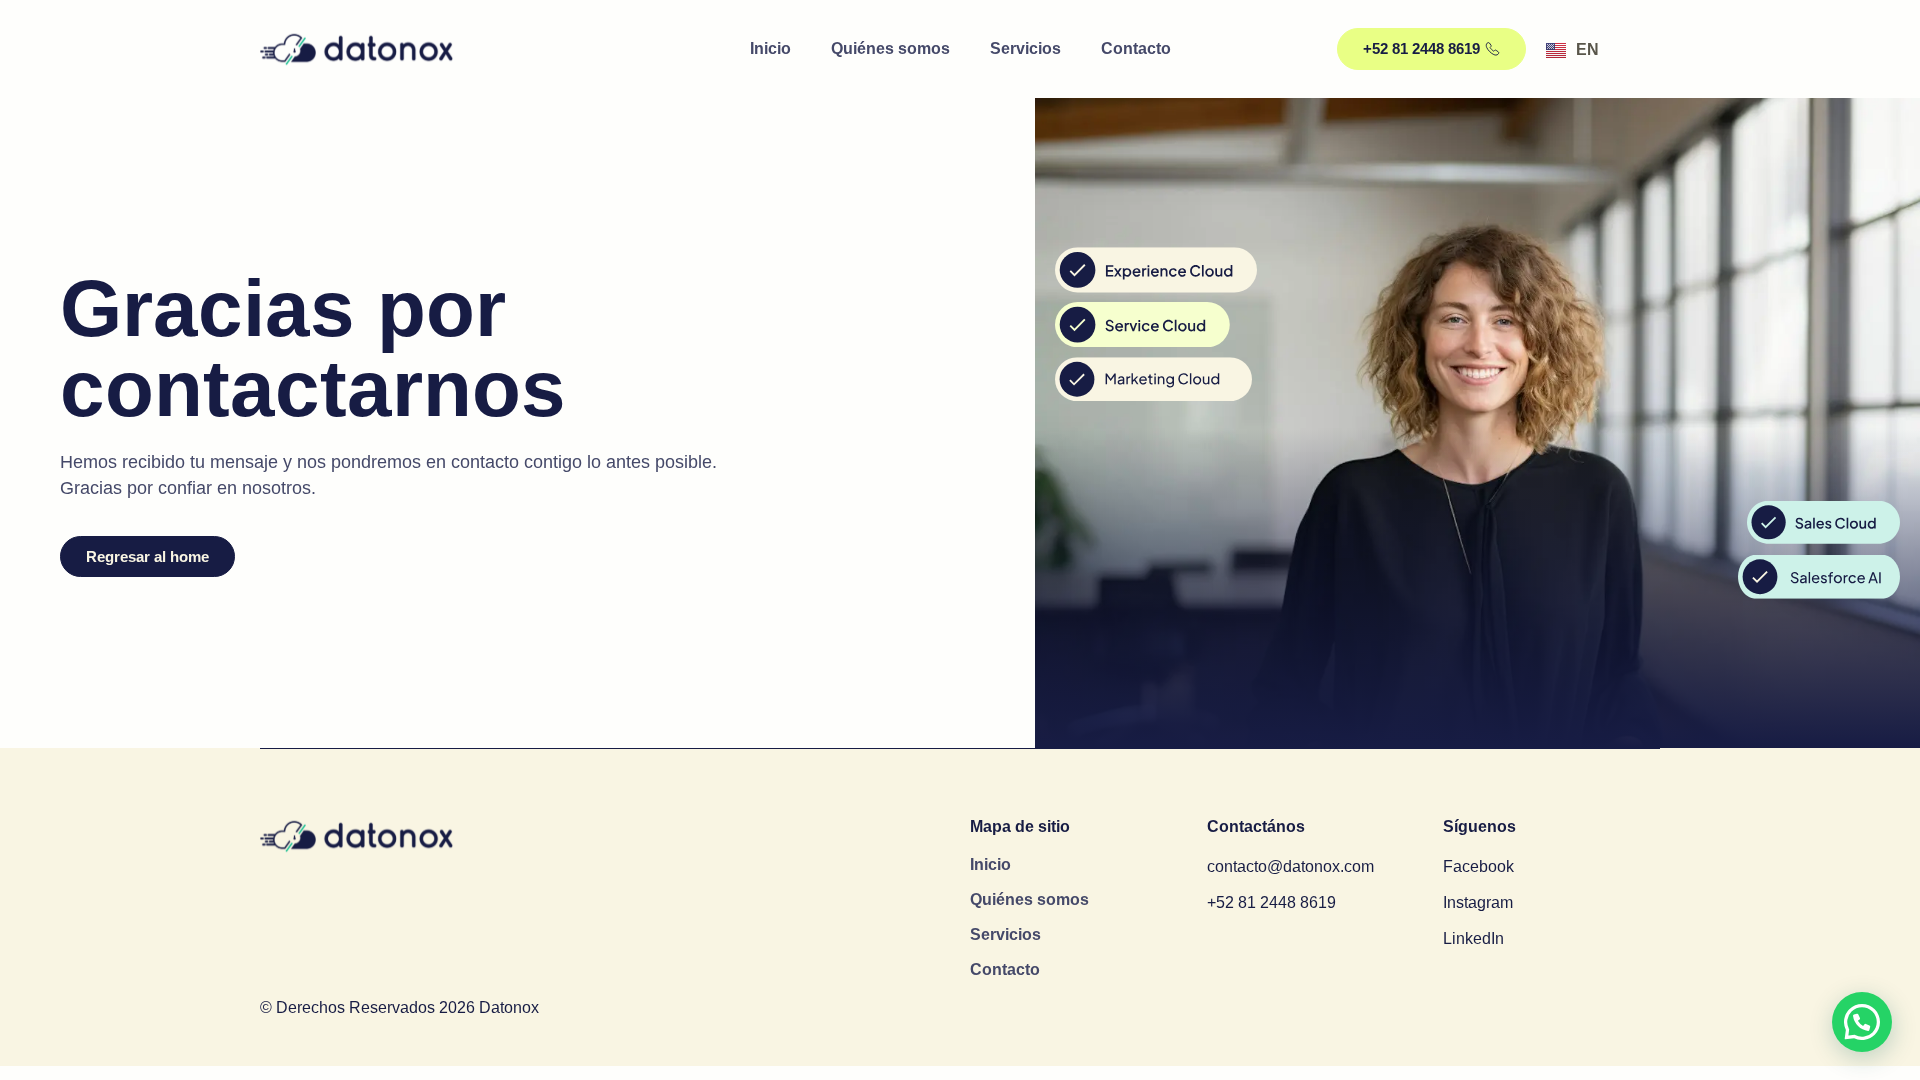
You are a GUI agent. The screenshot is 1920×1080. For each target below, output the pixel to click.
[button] (1862, 1022)
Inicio (770, 48)
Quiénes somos (890, 48)
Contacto (1136, 48)
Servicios (1025, 48)
